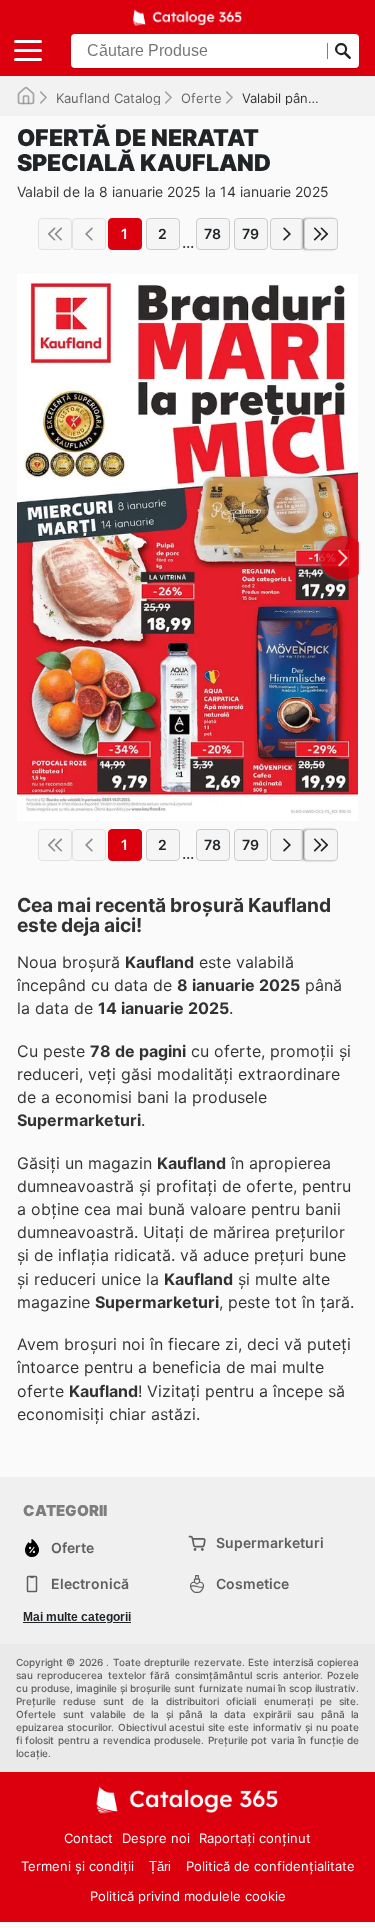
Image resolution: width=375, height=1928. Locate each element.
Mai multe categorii (77, 1617)
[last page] (321, 234)
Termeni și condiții (77, 1866)
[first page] (55, 234)
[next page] (287, 234)
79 (250, 233)
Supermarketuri (270, 1542)
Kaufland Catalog (108, 98)
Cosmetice (252, 1583)
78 (212, 233)
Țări (160, 1866)
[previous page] (89, 234)
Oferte (201, 98)
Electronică (90, 1583)
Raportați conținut (255, 1838)
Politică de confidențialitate (270, 1866)
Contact (88, 1838)
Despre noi (156, 1838)
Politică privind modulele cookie (188, 1896)
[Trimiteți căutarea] (343, 51)
